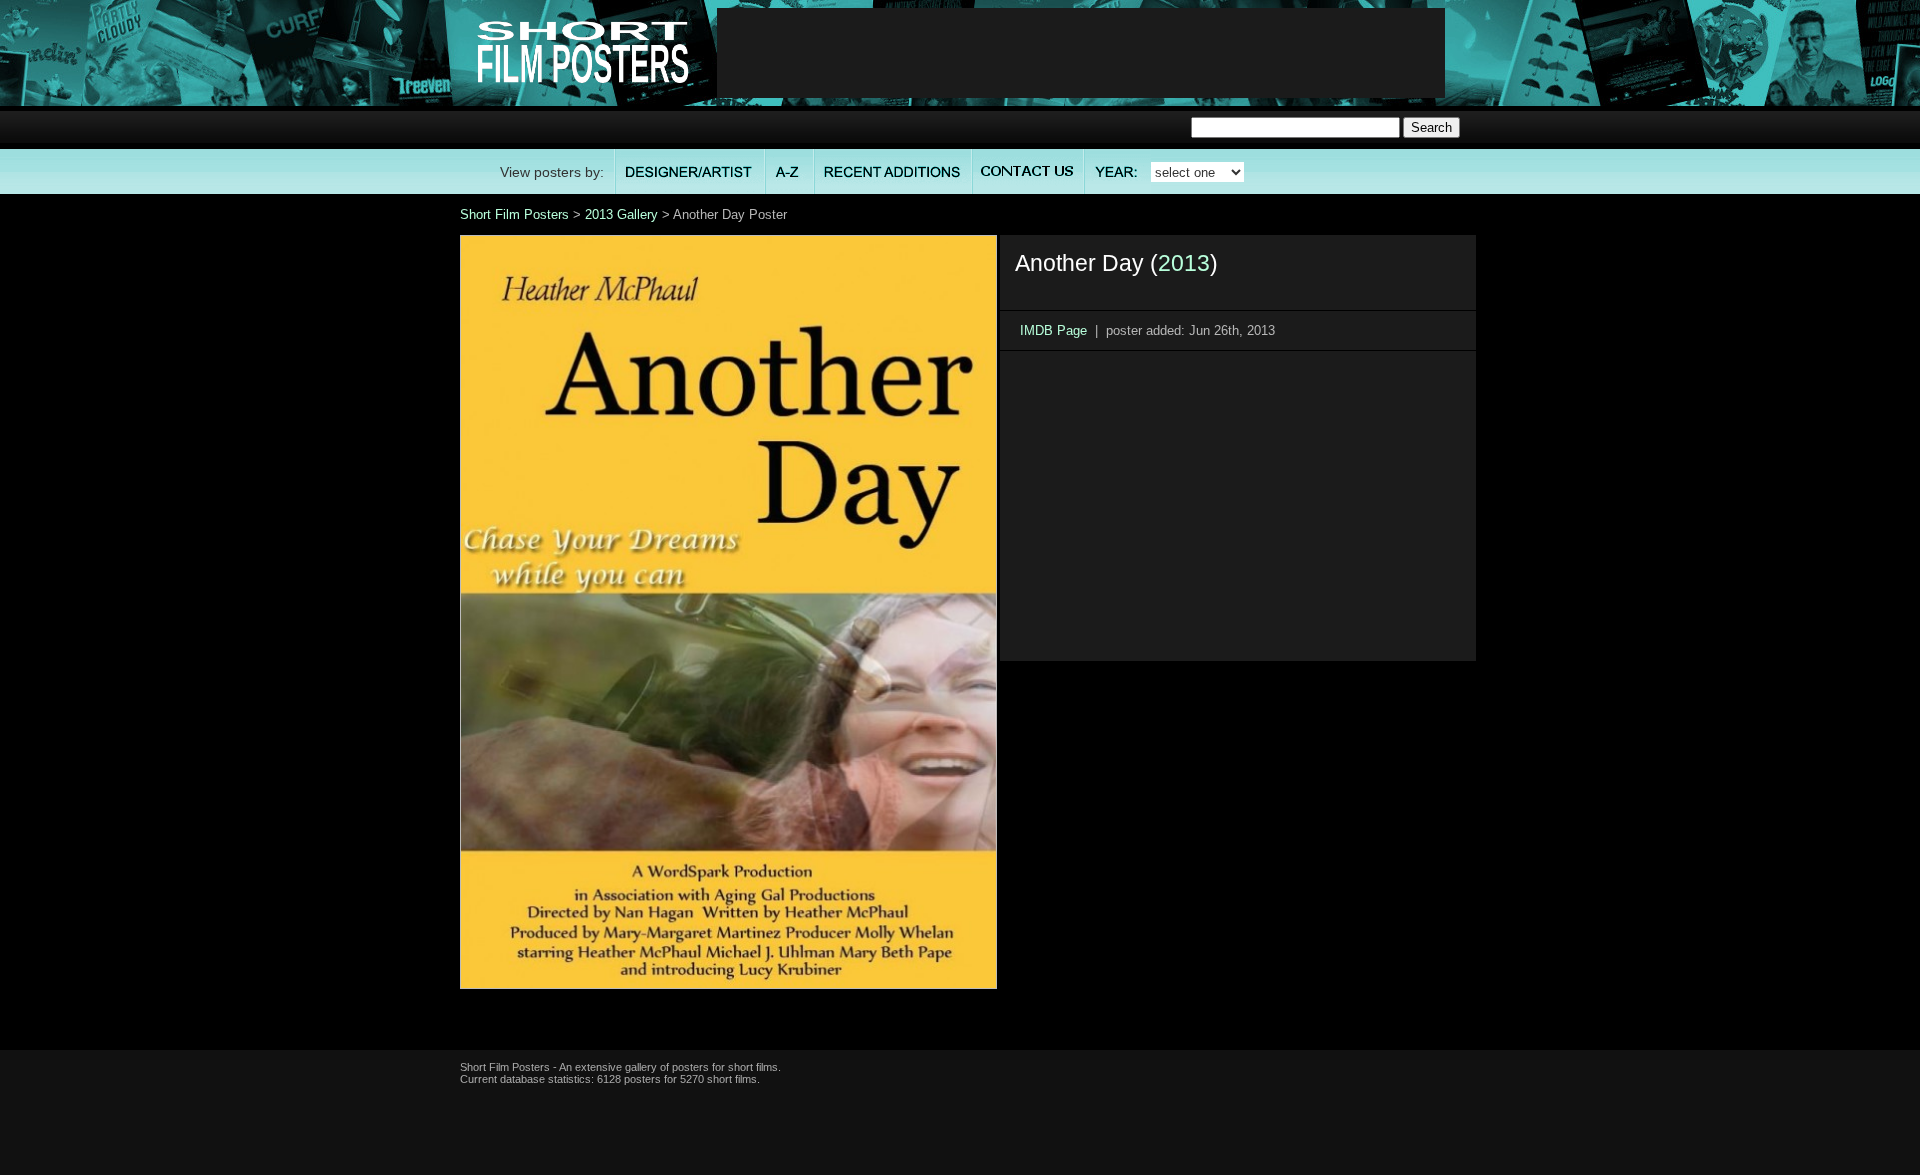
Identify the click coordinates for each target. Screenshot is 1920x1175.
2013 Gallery (621, 214)
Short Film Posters (514, 214)
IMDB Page (1053, 330)
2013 (1184, 263)
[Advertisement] (1081, 53)
